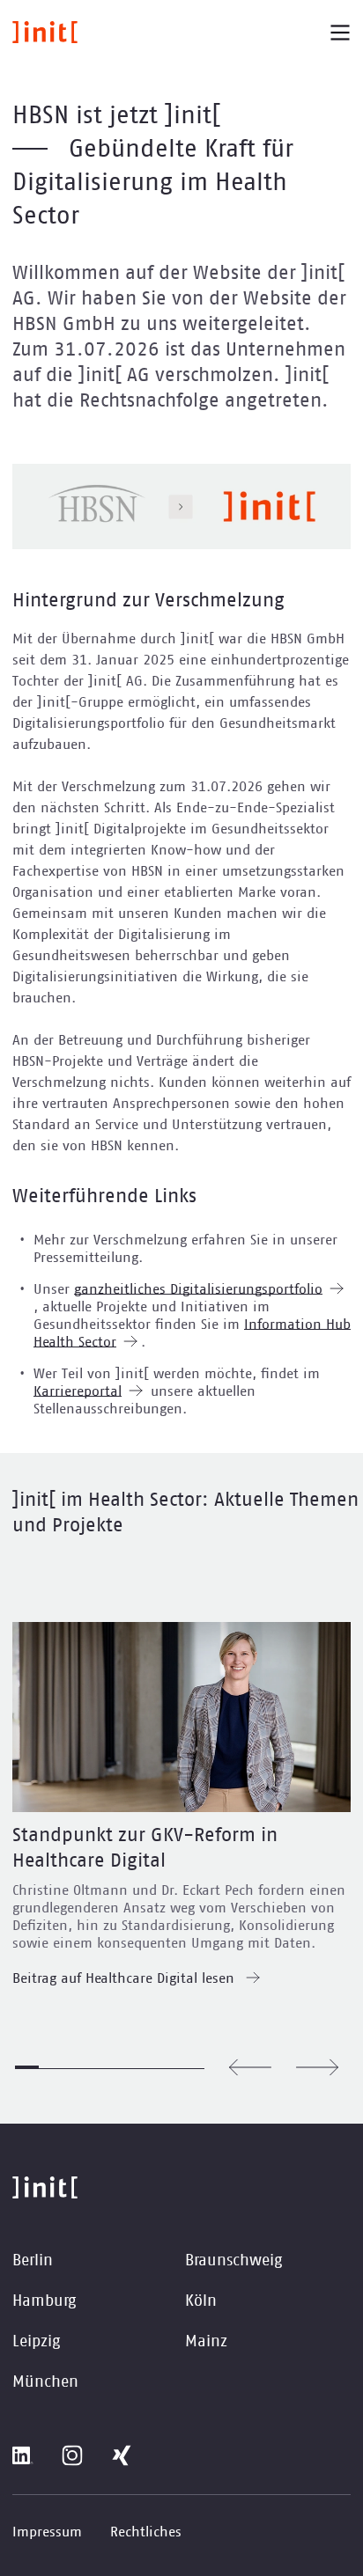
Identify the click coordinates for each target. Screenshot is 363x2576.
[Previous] (250, 2067)
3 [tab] (74, 2068)
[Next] (317, 2067)
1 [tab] (27, 2067)
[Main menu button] (340, 33)
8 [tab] (193, 2068)
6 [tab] (146, 2068)
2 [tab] (51, 2068)
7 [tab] (169, 2068)
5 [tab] (122, 2068)
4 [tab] (98, 2068)
